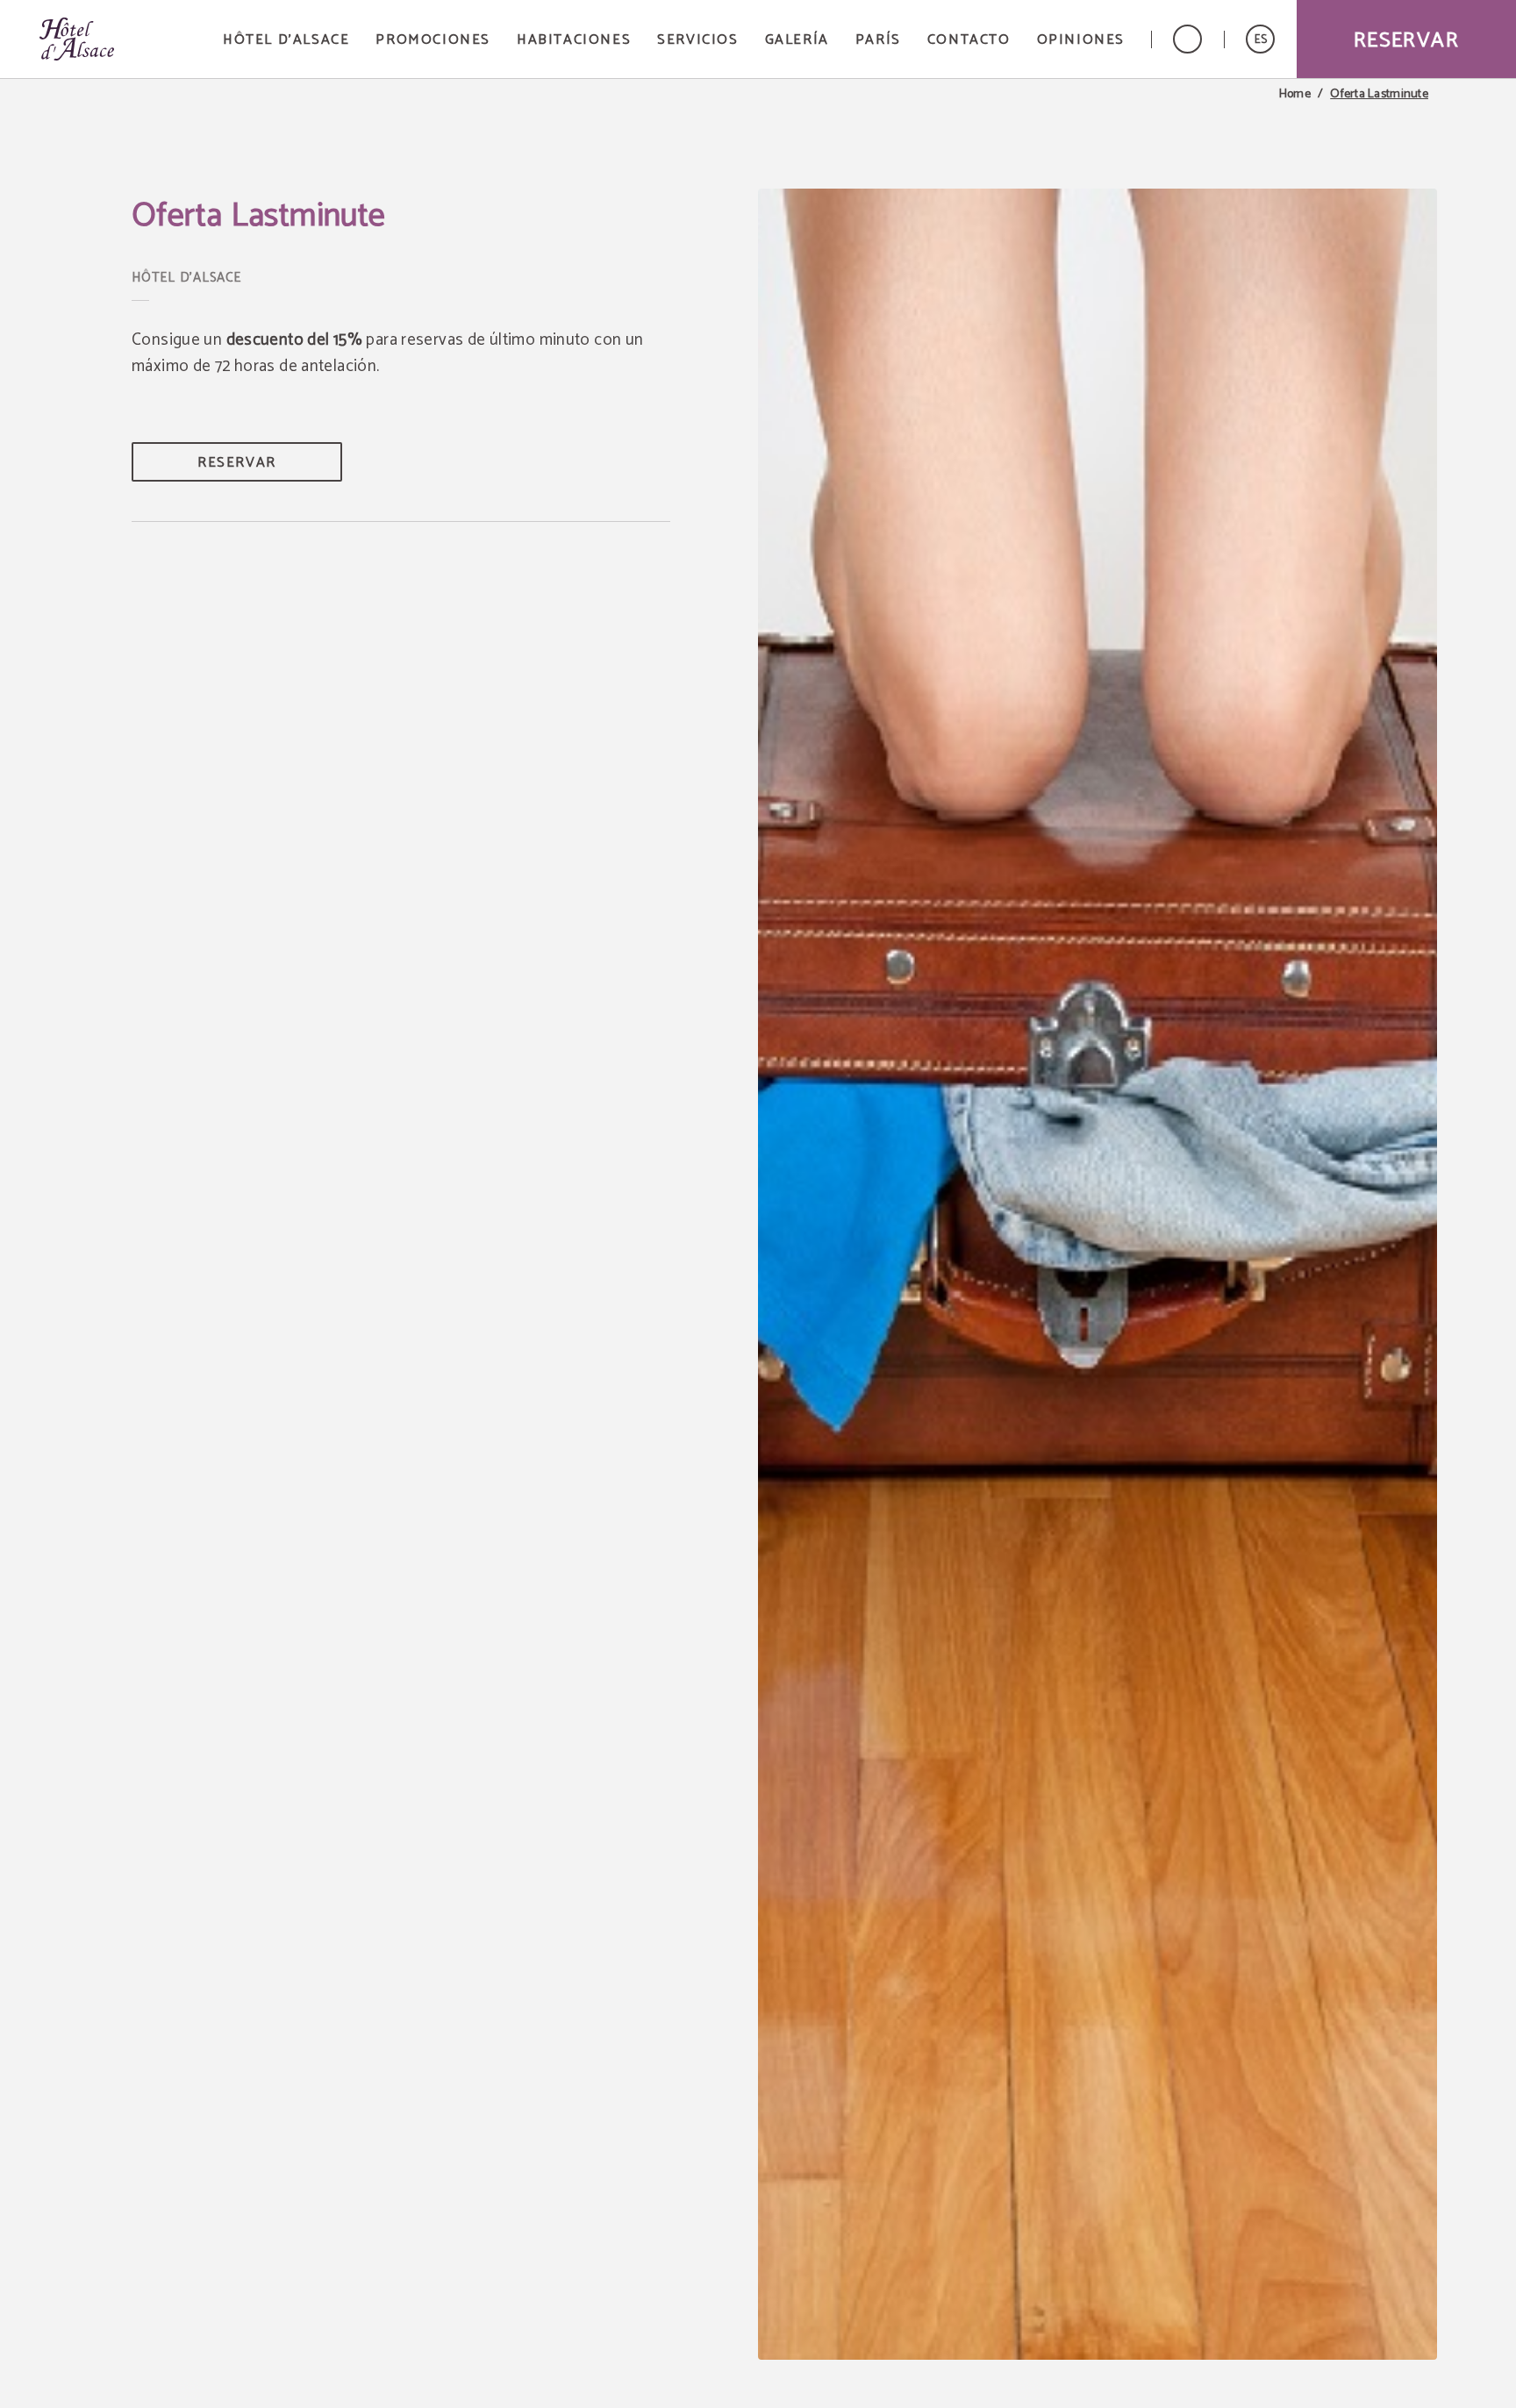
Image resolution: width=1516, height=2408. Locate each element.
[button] (1260, 39)
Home (1295, 95)
